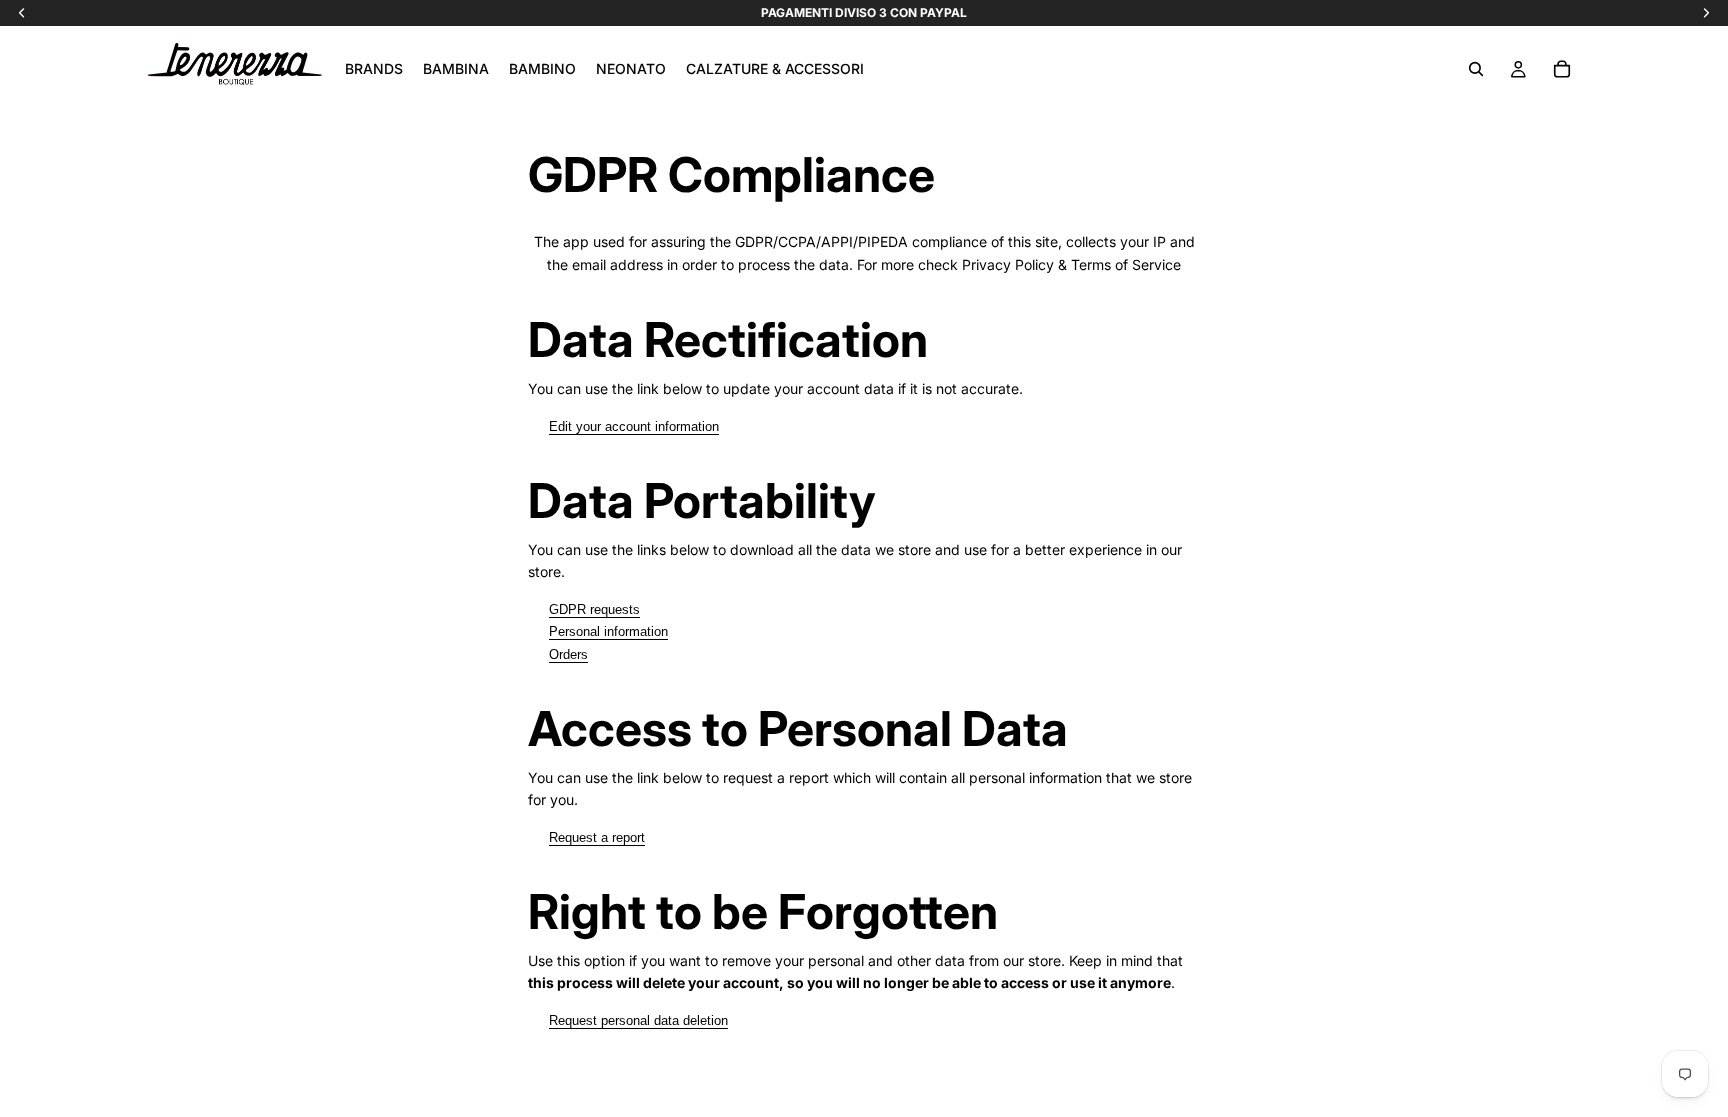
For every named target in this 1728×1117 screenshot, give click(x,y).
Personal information (608, 631)
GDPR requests (594, 609)
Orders (568, 654)
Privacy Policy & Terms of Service (1071, 264)
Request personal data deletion (638, 1020)
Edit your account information (634, 426)
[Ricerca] (1476, 69)
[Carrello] (1562, 69)
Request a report (597, 837)
